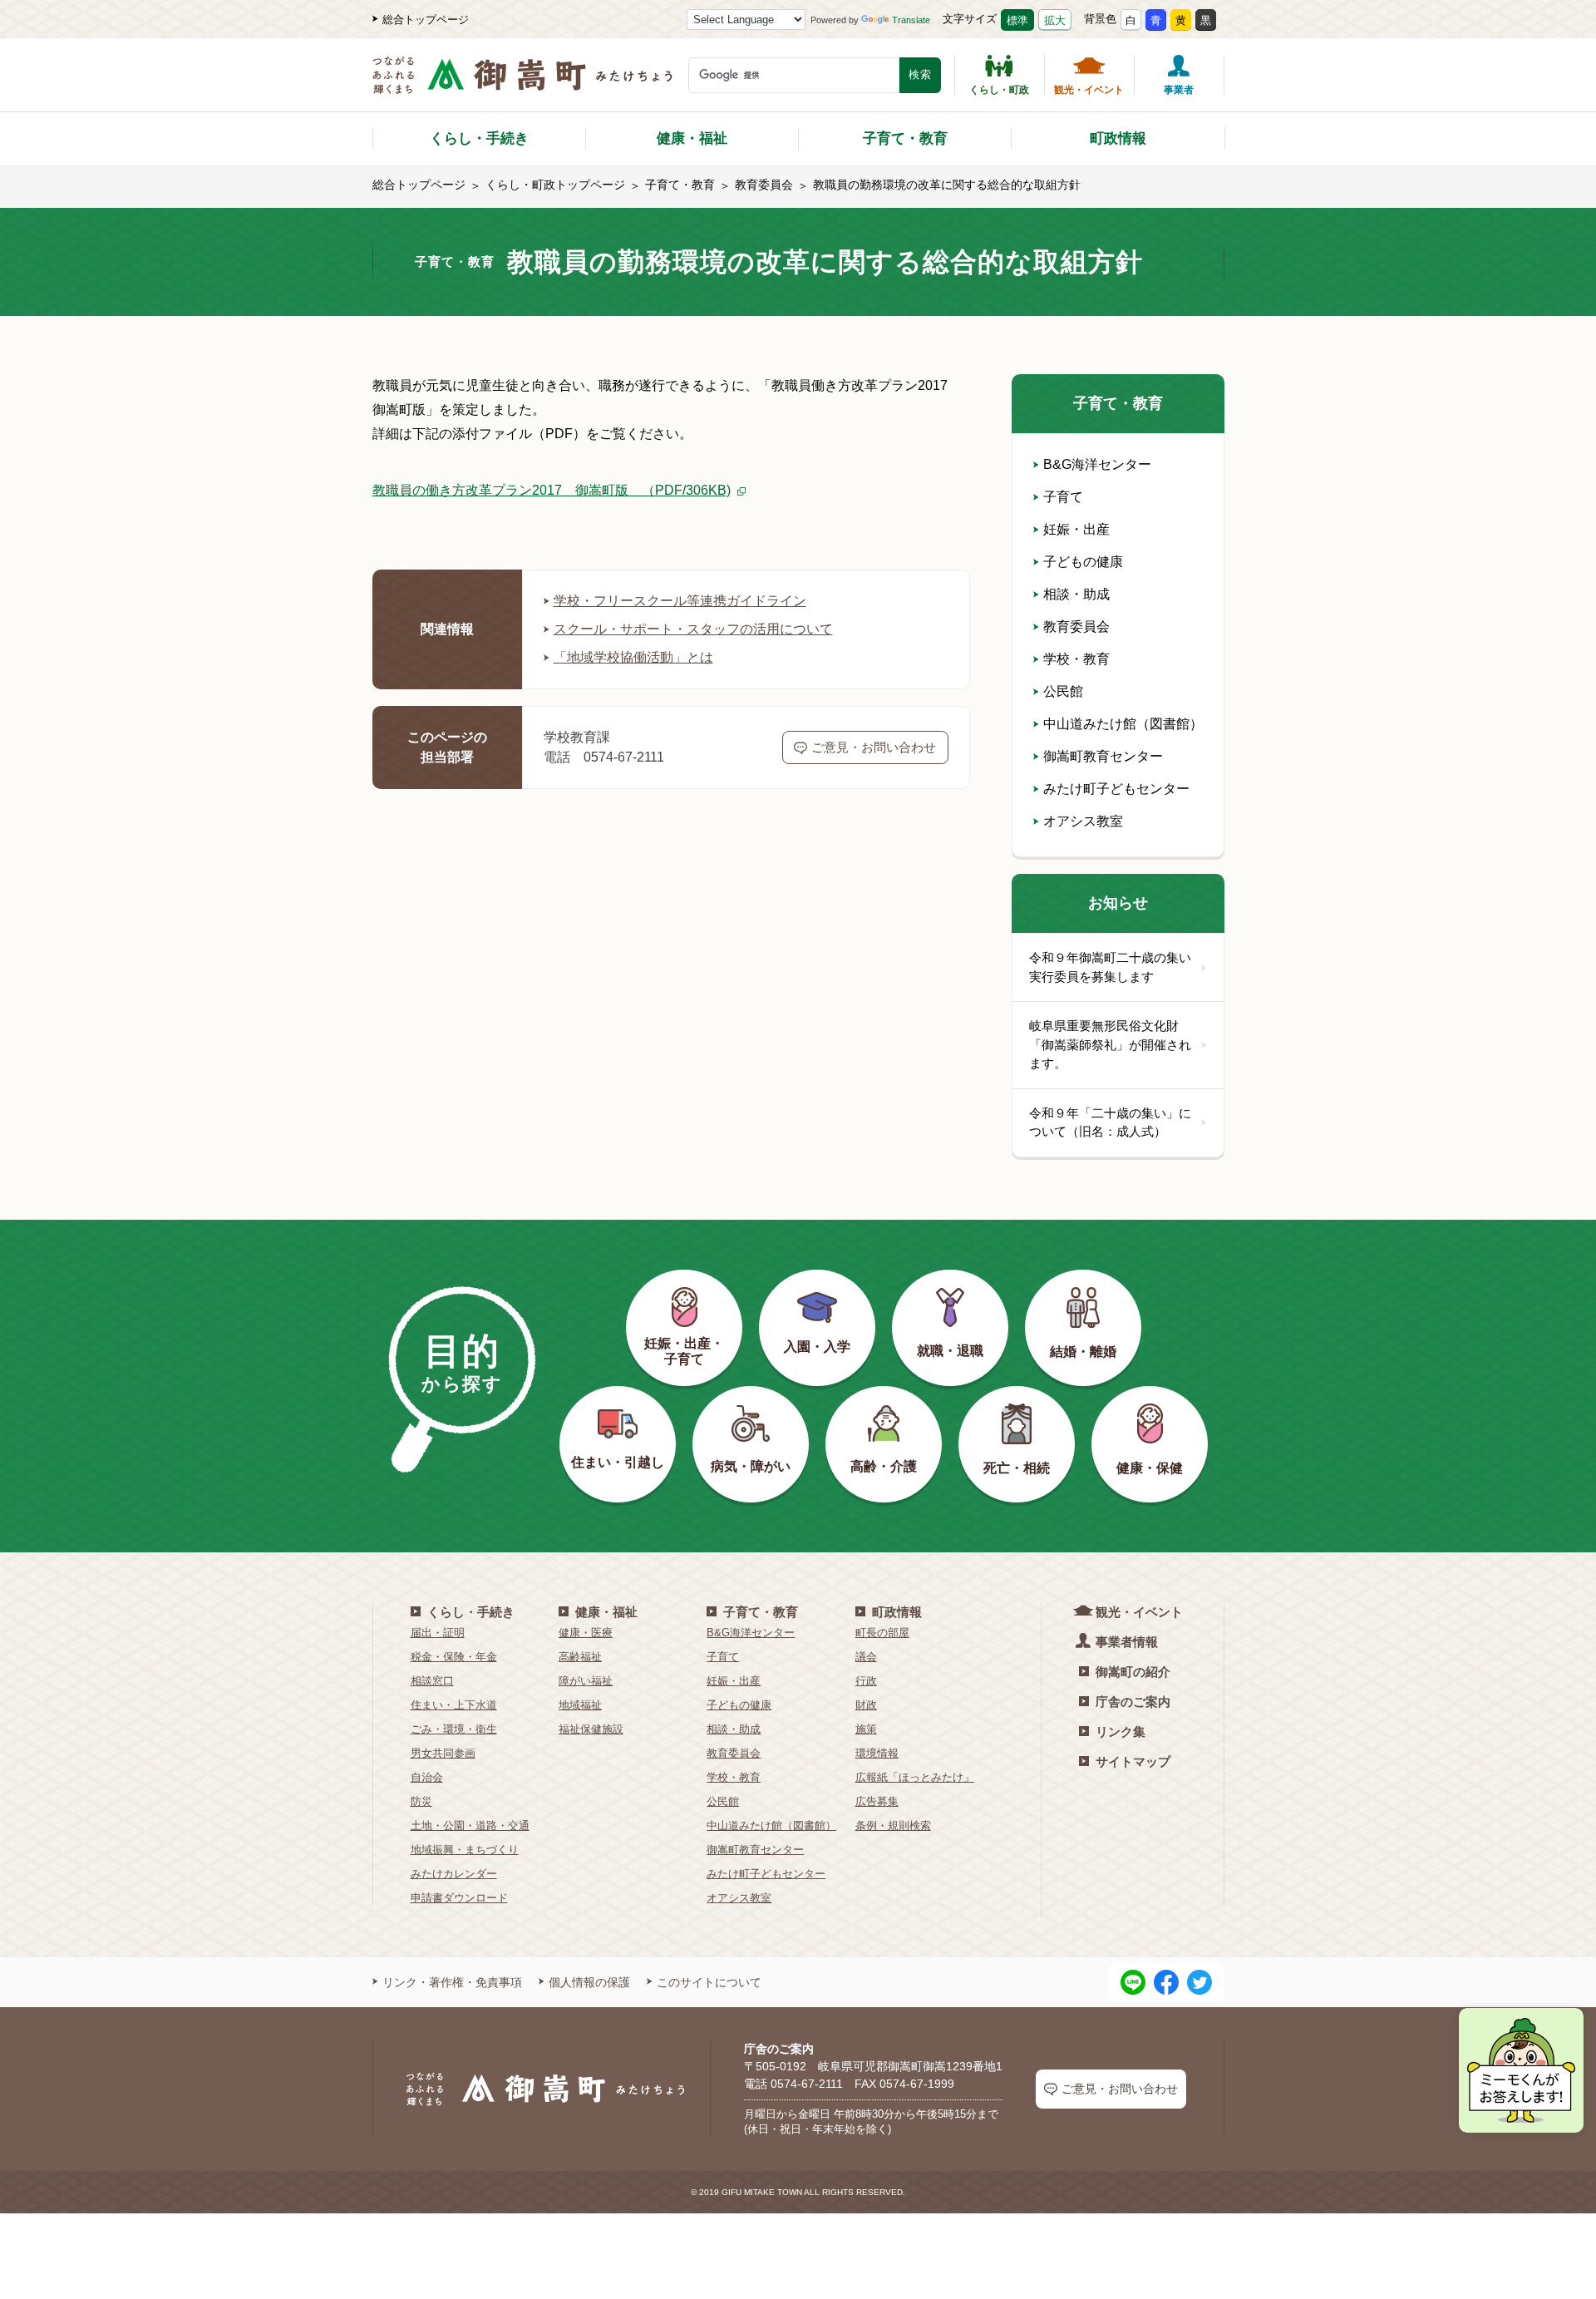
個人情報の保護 (589, 1982)
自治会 (427, 1777)
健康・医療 (586, 1633)
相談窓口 (432, 1681)
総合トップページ (426, 20)
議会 (866, 1657)
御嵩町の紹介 (1133, 1672)
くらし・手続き (479, 138)
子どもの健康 (1083, 562)
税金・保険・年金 (454, 1657)
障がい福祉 (586, 1681)
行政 (866, 1681)
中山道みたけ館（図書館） (1123, 724)
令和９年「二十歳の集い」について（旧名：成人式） (1110, 1122)
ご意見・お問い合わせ (874, 747)
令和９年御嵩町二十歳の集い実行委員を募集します (1110, 967)
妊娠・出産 (1076, 529)
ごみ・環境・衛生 (454, 1729)
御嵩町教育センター (1103, 756)
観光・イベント (1089, 89)
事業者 (1179, 89)
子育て (1063, 497)
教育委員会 (764, 185)
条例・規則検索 (893, 1825)
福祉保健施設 (591, 1729)
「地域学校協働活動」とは (633, 657)
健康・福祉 (692, 138)
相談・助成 (1076, 594)
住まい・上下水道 (454, 1705)
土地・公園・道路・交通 (470, 1825)
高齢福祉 (580, 1657)
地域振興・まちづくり (465, 1850)
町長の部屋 (882, 1633)
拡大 (1055, 20)
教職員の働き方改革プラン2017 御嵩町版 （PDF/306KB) (552, 490)
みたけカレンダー (454, 1874)
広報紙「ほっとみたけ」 (915, 1777)
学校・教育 (1076, 659)
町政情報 (1118, 138)
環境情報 (877, 1753)
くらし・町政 (999, 89)
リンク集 (1121, 1732)
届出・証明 (438, 1633)
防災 (421, 1801)
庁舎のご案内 (1133, 1702)
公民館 (1063, 691)
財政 (866, 1705)
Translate (911, 20)
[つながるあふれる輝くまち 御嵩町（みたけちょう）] (522, 84)
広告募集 (877, 1801)
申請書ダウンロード (459, 1898)
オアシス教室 (1083, 821)
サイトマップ (1133, 1761)
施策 (866, 1729)
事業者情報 (1127, 1642)
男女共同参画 (443, 1753)
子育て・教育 (905, 138)
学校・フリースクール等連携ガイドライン (680, 601)
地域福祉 (580, 1705)
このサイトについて (709, 1982)
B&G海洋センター (1097, 464)
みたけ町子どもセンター (1116, 789)
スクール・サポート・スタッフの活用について (693, 629)
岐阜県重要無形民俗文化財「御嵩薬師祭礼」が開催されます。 (1110, 1044)
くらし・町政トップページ (555, 185)
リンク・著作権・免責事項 (452, 1982)
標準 (1017, 20)
